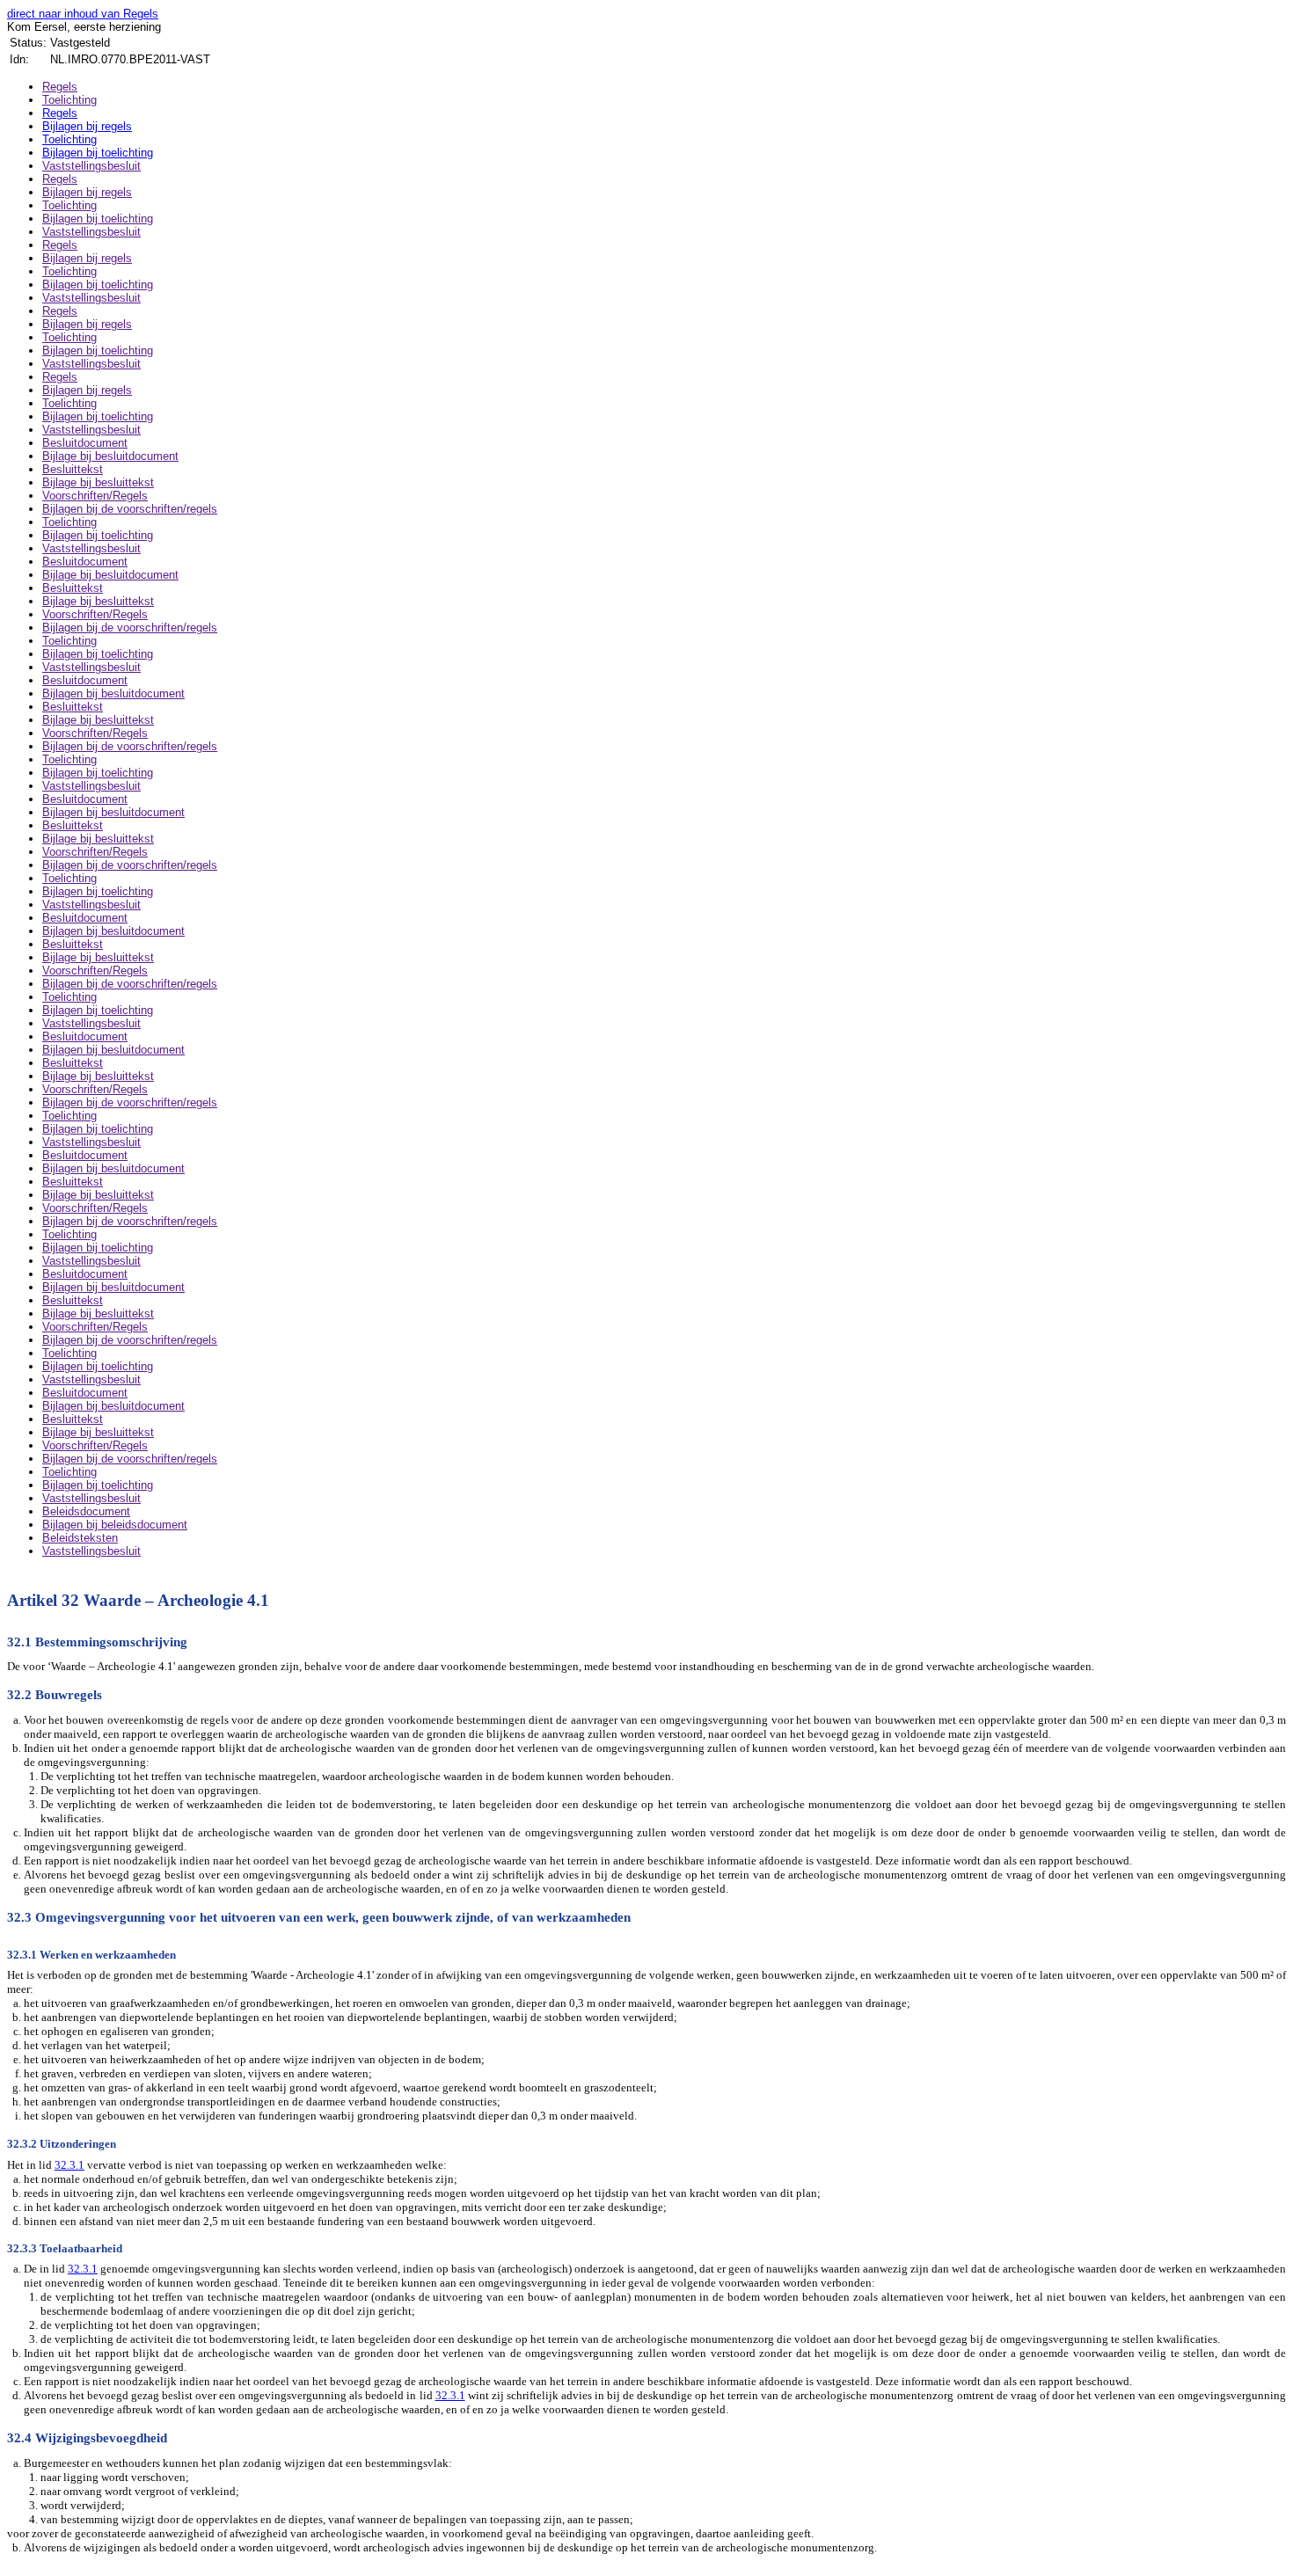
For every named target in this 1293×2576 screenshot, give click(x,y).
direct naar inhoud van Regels (83, 14)
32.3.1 (69, 2165)
